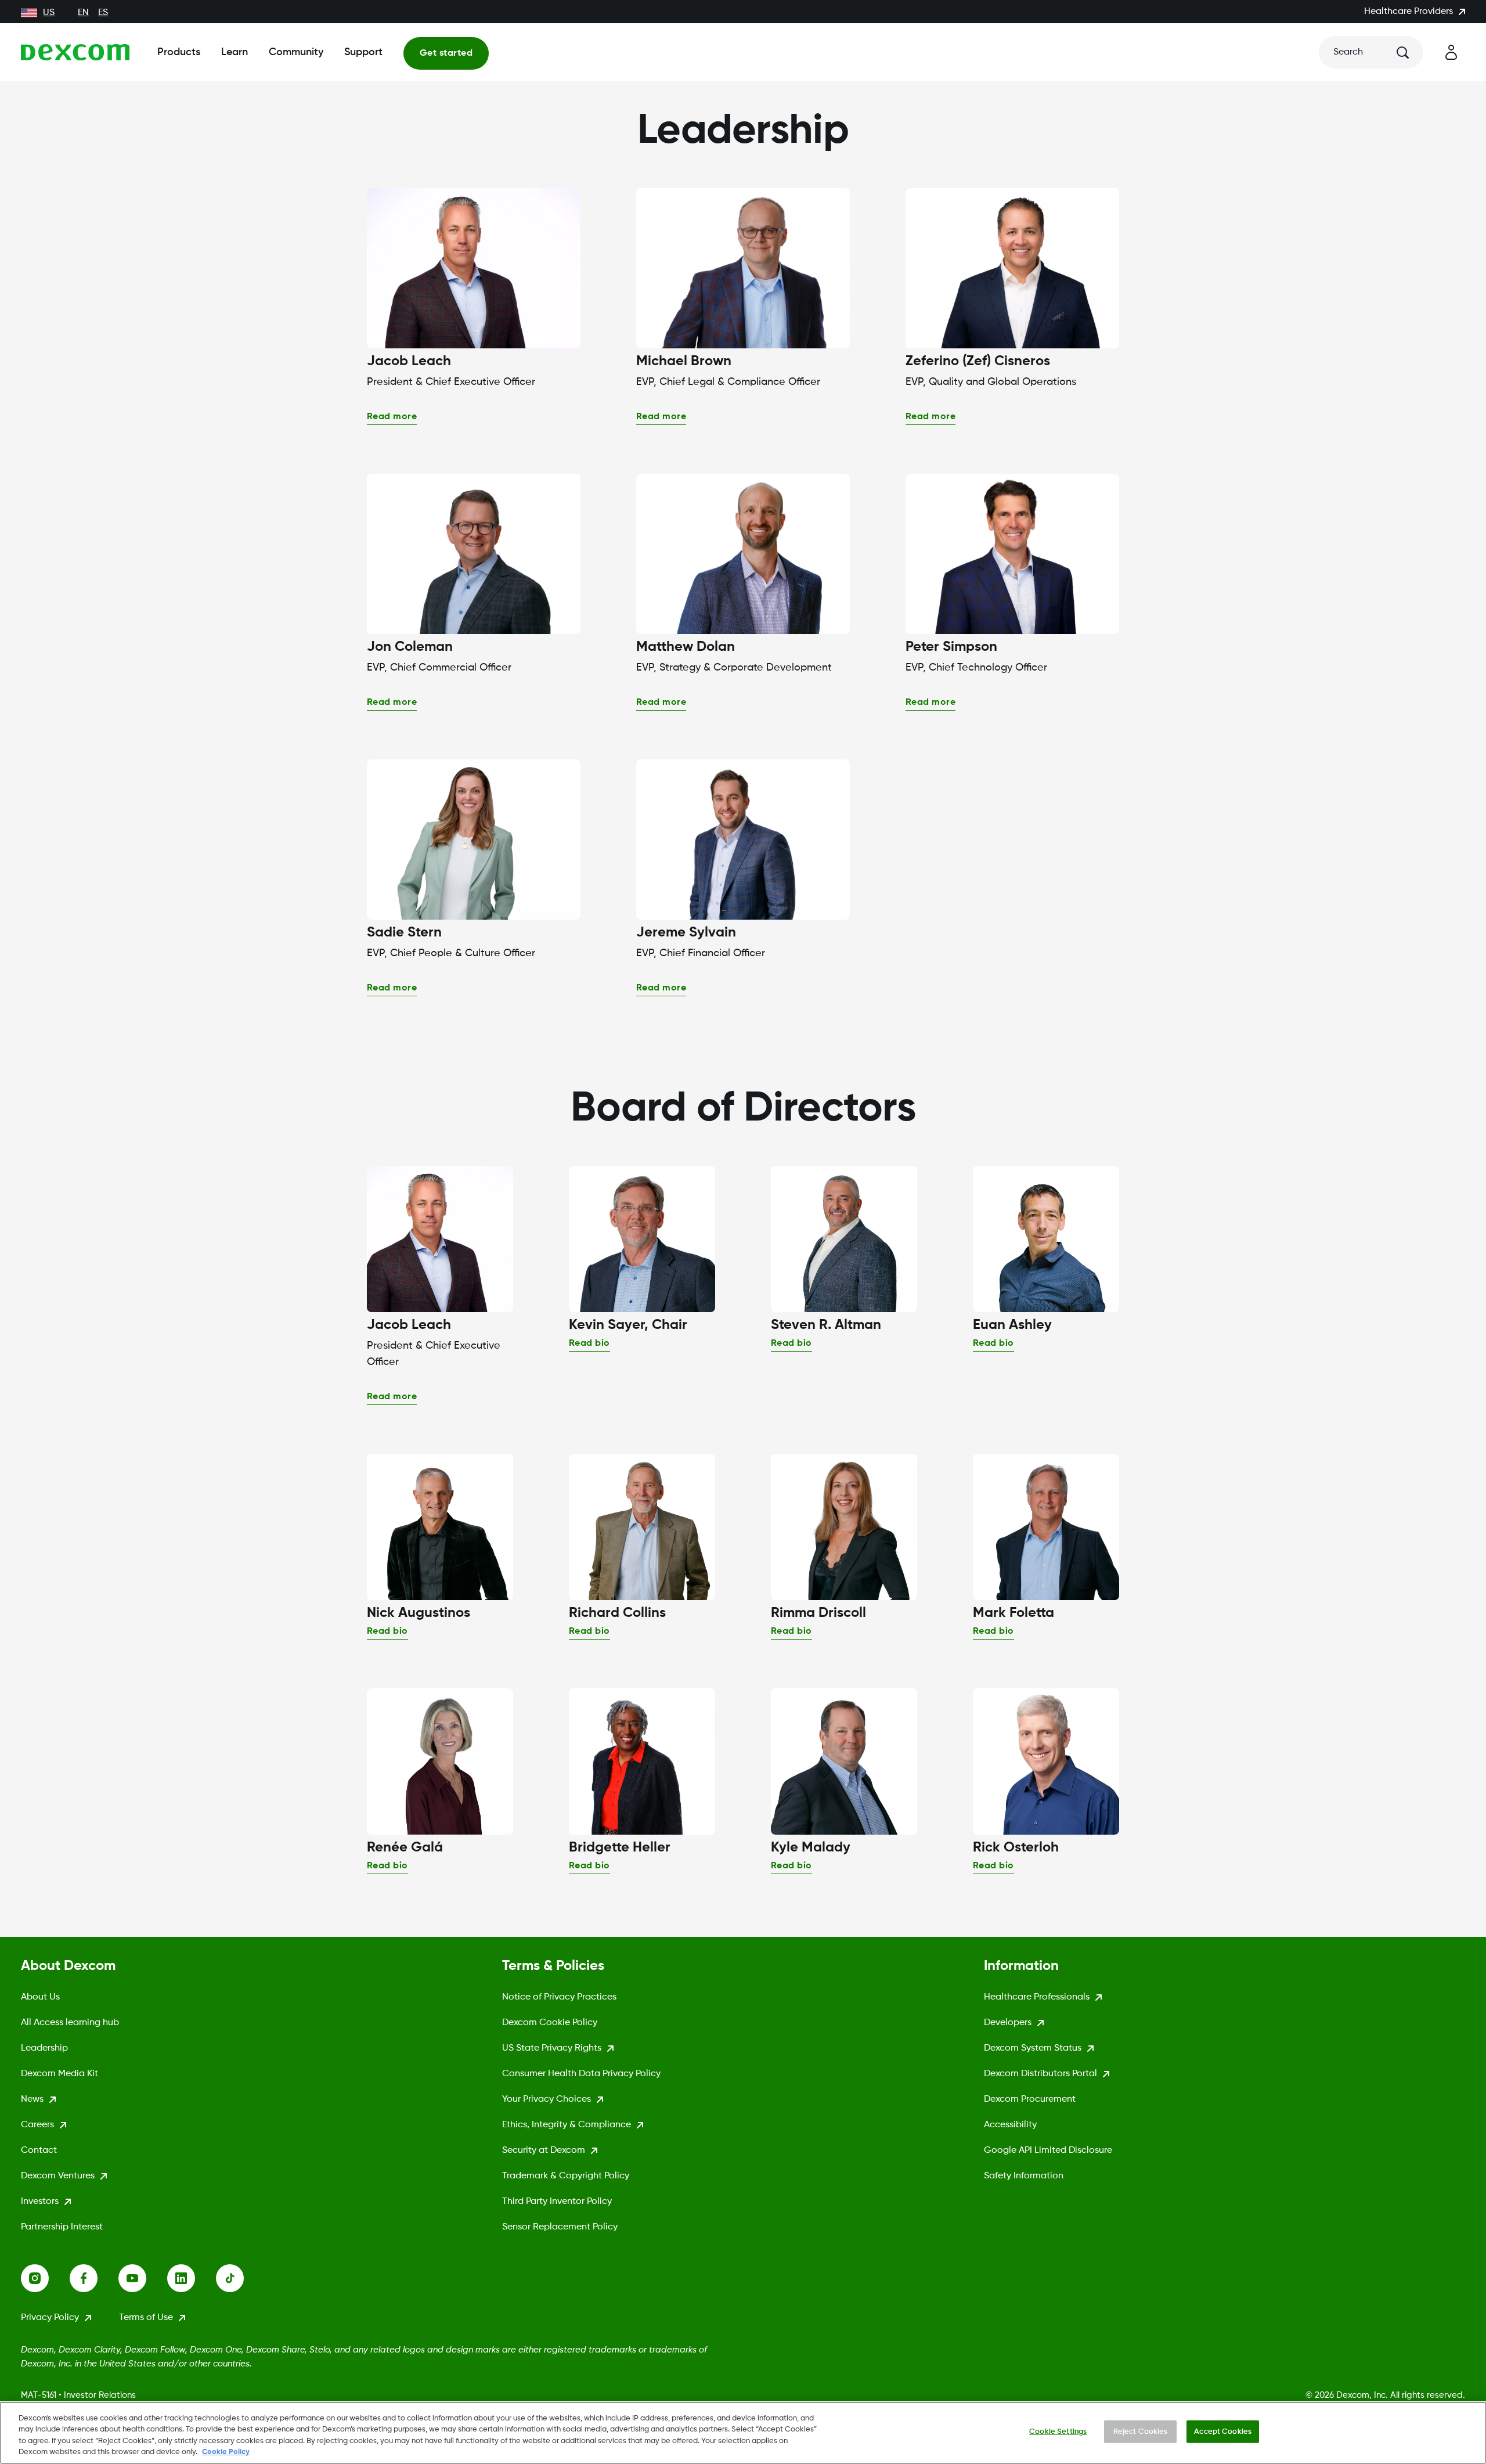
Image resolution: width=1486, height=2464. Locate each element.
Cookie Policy (226, 2452)
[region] (743, 2433)
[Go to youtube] (143, 2278)
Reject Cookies (1141, 2432)
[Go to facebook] (94, 2278)
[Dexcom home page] (75, 52)
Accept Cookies (1223, 2432)
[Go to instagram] (45, 2278)
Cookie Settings (1058, 2432)
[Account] (1451, 52)
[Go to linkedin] (192, 2278)
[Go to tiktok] (240, 2278)
